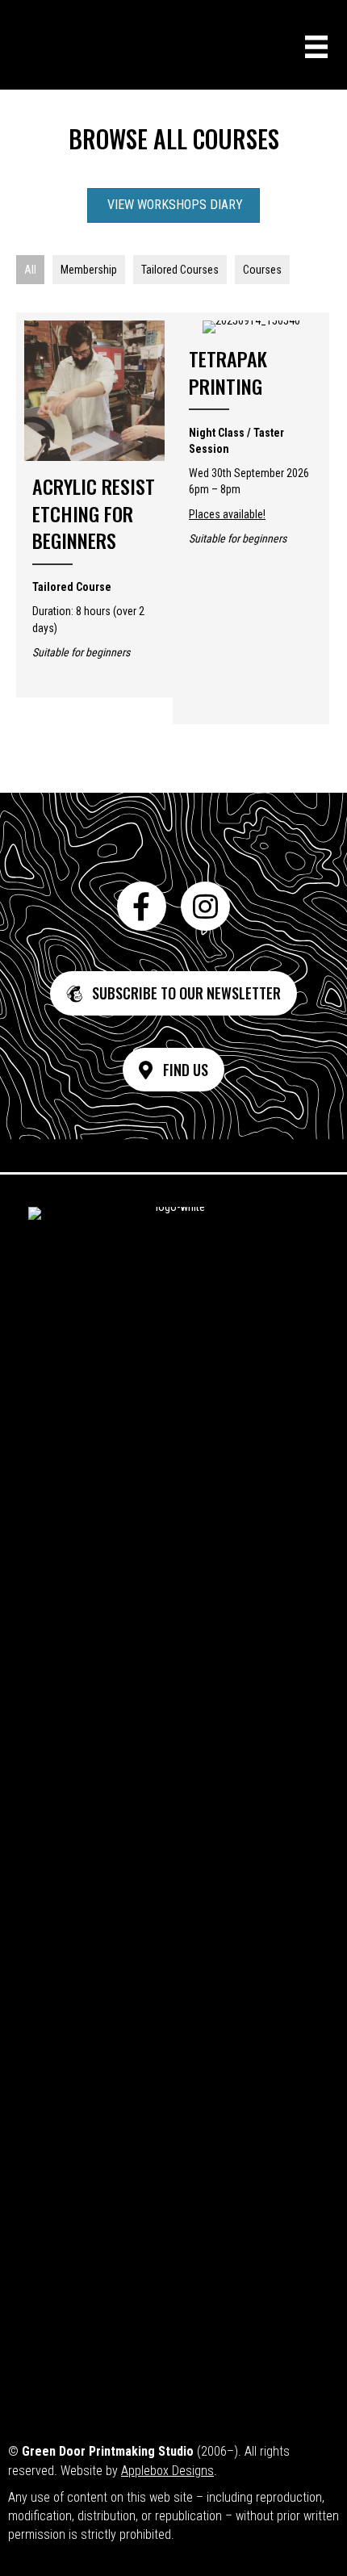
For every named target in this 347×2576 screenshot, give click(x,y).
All (30, 270)
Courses (262, 270)
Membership (89, 270)
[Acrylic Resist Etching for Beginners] (94, 505)
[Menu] (316, 47)
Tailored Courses (180, 270)
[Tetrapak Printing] (251, 440)
